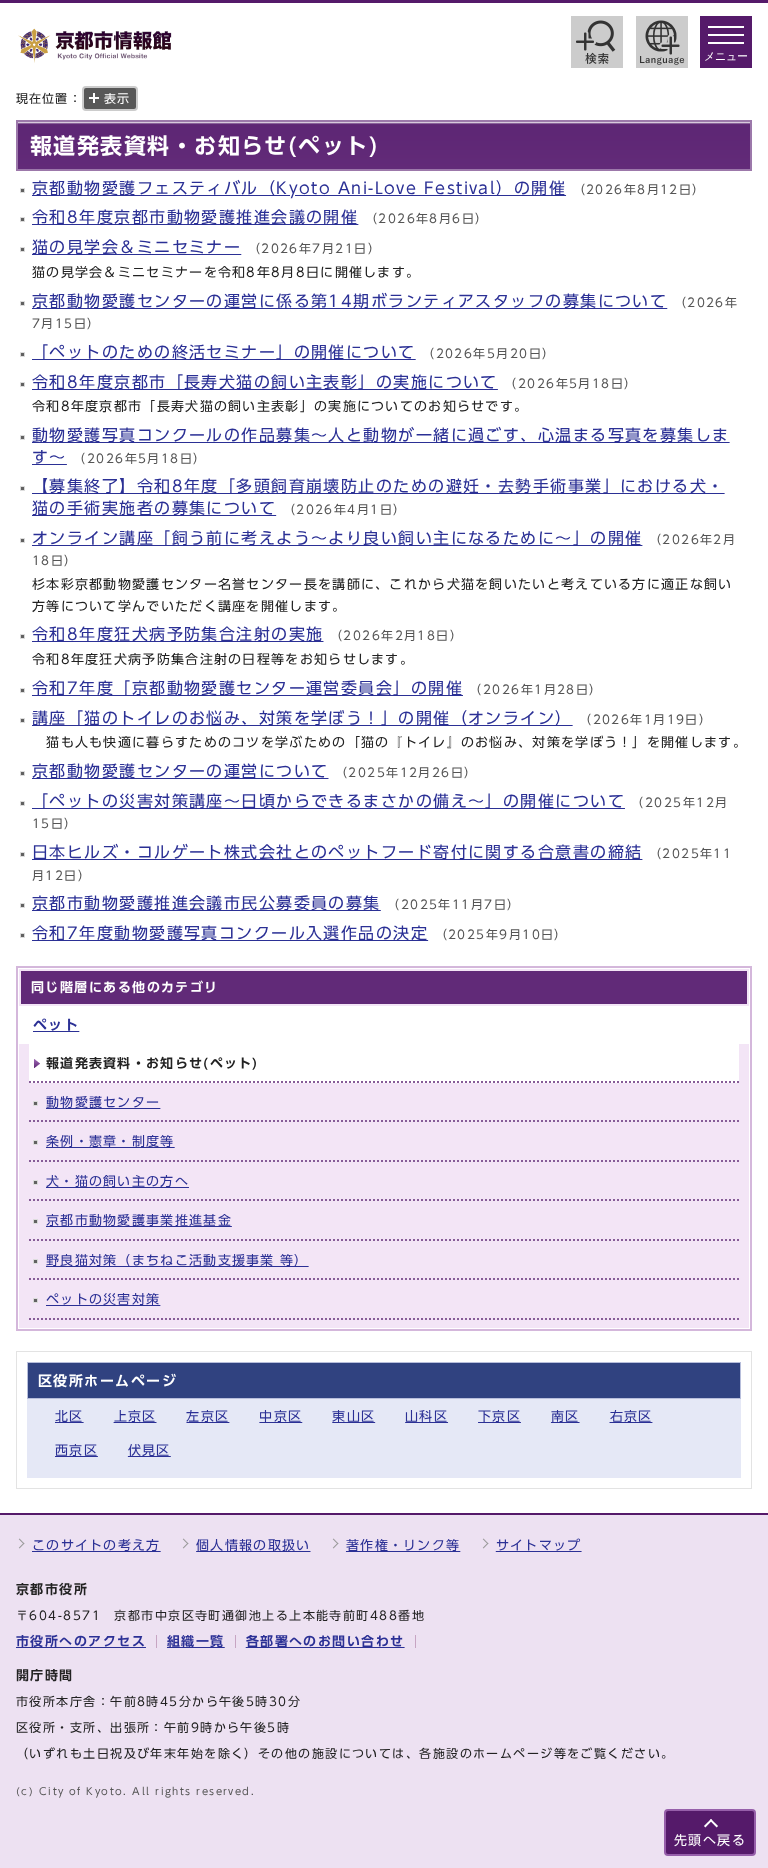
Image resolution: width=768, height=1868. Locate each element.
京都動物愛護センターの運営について (180, 771)
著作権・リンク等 (403, 1545)
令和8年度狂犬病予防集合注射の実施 (177, 634)
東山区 (353, 1416)
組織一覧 (196, 1641)
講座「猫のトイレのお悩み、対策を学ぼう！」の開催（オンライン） (302, 718)
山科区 (426, 1416)
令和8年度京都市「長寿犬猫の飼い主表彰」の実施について (265, 382)
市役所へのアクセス (81, 1641)
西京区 (76, 1450)
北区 (69, 1416)
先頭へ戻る (710, 1840)
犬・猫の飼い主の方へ (117, 1181)
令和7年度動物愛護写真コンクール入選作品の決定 (230, 933)
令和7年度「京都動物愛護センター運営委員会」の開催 (247, 688)
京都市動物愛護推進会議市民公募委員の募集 (206, 903)
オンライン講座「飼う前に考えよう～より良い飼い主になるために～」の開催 (337, 538)
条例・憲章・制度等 (110, 1141)
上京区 (135, 1416)
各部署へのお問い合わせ (325, 1641)
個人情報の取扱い (253, 1545)
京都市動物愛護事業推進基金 (139, 1220)
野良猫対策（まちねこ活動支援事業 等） (177, 1260)
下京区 (499, 1416)
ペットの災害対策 (103, 1299)
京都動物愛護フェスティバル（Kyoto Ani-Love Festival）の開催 (299, 188)
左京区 (207, 1416)
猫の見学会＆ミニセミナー (136, 247)
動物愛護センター (103, 1102)
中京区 (280, 1416)
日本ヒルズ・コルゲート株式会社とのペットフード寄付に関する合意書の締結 (337, 852)
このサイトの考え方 (96, 1545)
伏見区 (149, 1450)
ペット (56, 1024)
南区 (565, 1416)
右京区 (631, 1416)
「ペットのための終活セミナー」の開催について (224, 352)
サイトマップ (539, 1545)
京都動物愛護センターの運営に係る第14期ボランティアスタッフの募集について (349, 301)
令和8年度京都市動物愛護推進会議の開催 (195, 217)
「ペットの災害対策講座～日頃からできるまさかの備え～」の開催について (328, 801)
